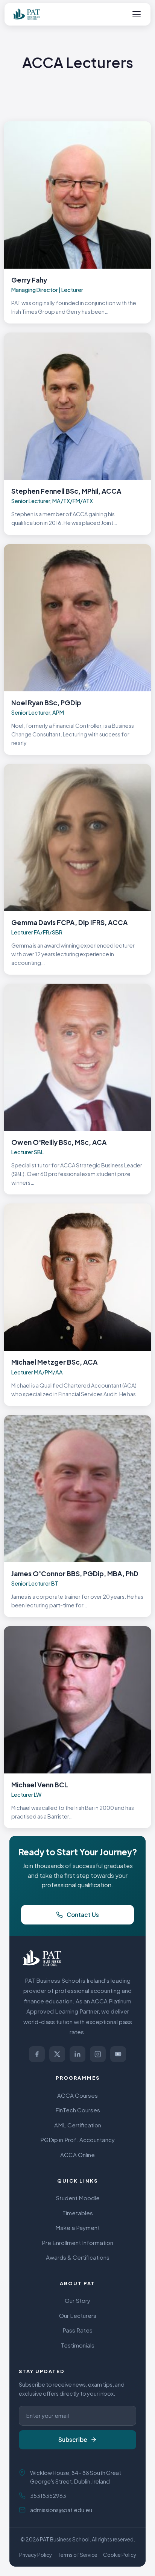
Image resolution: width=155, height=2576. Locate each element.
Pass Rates (77, 2330)
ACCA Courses (77, 2095)
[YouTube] (118, 2054)
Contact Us (83, 1915)
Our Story (77, 2300)
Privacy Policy (36, 2555)
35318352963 (48, 2496)
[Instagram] (98, 2054)
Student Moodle (78, 2198)
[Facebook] (37, 2054)
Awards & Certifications (78, 2257)
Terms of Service (77, 2555)
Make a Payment (77, 2228)
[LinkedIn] (77, 2054)
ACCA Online (77, 2155)
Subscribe (73, 2439)
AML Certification (78, 2125)
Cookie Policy (120, 2555)
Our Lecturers (78, 2315)
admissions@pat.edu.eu (61, 2510)
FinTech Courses (78, 2110)
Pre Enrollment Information (77, 2243)
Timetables (78, 2213)
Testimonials (78, 2345)
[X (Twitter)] (57, 2054)
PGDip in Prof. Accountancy (77, 2140)
